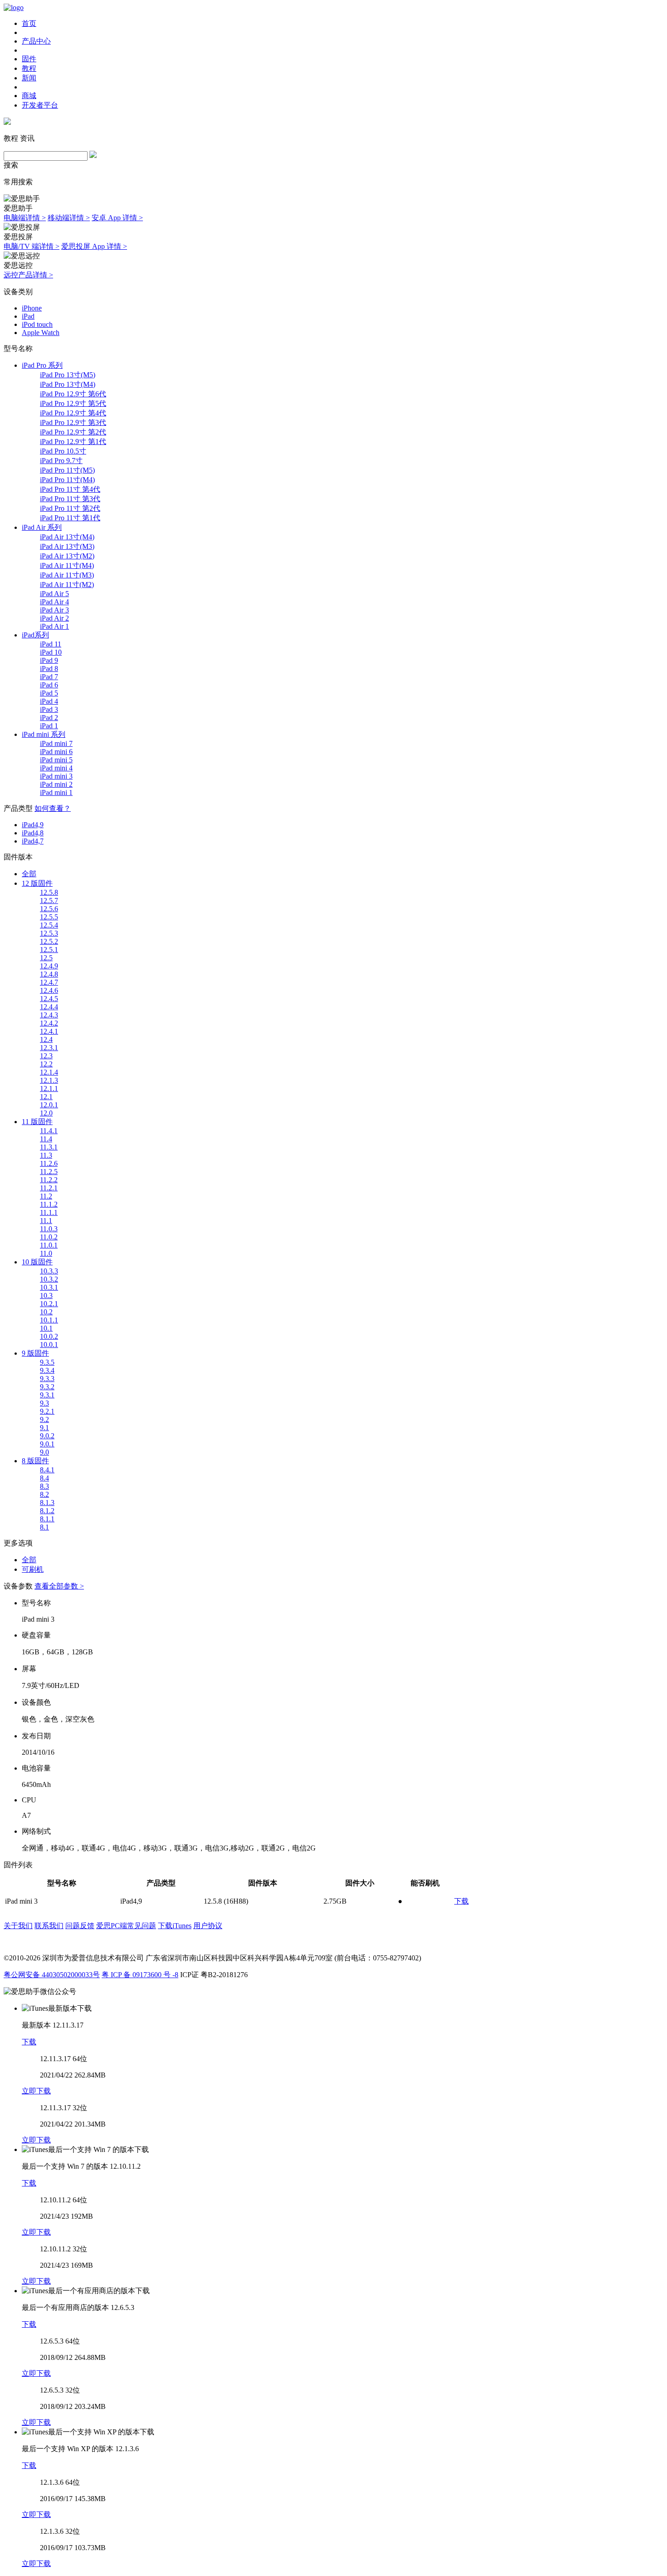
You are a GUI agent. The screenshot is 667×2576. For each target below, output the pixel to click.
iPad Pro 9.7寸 (61, 461)
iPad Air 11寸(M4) (67, 565)
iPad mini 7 (56, 743)
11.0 (46, 1253)
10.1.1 (49, 1320)
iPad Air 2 (54, 618)
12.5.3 (49, 933)
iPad (28, 316)
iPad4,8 (33, 833)
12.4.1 (49, 1031)
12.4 (46, 1039)
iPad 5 (49, 693)
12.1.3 (49, 1080)
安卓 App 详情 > (117, 218)
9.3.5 (47, 1362)
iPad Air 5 (54, 594)
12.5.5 (49, 917)
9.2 (44, 1419)
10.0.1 (49, 1345)
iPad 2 (49, 718)
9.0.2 (47, 1436)
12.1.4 (49, 1072)
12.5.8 (49, 892)
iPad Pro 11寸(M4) (67, 480)
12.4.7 (49, 982)
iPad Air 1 (54, 626)
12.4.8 (49, 974)
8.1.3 (47, 1503)
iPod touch (37, 324)
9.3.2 (47, 1387)
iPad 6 (49, 685)
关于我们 (18, 1926)
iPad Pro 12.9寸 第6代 (73, 394)
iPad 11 (51, 644)
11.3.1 (49, 1147)
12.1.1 (49, 1088)
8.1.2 (47, 1511)
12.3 (46, 1056)
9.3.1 (47, 1395)
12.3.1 (49, 1048)
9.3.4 (47, 1370)
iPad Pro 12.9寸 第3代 (73, 422)
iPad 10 (51, 652)
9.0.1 (47, 1444)
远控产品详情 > (28, 275)
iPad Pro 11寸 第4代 (70, 489)
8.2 (44, 1494)
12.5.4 (49, 925)
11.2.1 (49, 1188)
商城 (29, 96)
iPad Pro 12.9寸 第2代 (73, 432)
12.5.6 (49, 909)
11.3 (46, 1155)
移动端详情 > (69, 218)
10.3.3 (49, 1271)
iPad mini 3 (56, 776)
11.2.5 (49, 1172)
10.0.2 (49, 1336)
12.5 (46, 958)
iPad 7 (49, 677)
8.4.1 (47, 1470)
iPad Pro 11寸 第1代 (70, 518)
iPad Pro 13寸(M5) (68, 375)
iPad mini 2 (56, 784)
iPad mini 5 (56, 760)
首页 (29, 23)
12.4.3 (49, 1015)
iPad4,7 (33, 841)
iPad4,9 (33, 825)
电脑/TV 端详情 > (32, 246)
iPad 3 (49, 709)
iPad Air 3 (54, 610)
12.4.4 (49, 1007)
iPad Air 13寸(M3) (67, 546)
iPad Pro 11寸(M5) (67, 470)
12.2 (46, 1064)
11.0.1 (49, 1245)
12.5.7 (49, 901)
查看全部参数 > (59, 1586)
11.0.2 (49, 1237)
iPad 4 (49, 701)
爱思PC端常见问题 (126, 1926)
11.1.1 (49, 1212)
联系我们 (49, 1926)
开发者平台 (40, 105)
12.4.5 (49, 999)
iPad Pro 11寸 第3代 (70, 499)
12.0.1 (49, 1105)
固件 (29, 59)
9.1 (44, 1428)
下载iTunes (175, 1926)
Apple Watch (41, 333)
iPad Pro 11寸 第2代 (70, 508)
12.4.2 (49, 1023)
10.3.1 (49, 1287)
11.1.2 (49, 1204)
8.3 (44, 1486)
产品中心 (36, 41)
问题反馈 (80, 1926)
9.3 (44, 1403)
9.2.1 (47, 1411)
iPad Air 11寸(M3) (67, 575)
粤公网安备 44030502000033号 (52, 1975)
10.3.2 (49, 1279)
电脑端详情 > (25, 218)
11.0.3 (49, 1229)
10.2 (46, 1312)
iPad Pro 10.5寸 (63, 451)
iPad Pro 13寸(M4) (68, 384)
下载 (461, 1901)
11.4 (46, 1139)
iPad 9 (49, 660)
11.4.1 (49, 1131)
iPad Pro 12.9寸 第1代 (73, 442)
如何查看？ (53, 808)
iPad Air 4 (54, 602)
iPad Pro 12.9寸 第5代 (73, 403)
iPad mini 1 (56, 792)
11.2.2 (49, 1180)
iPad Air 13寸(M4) (67, 537)
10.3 (46, 1295)
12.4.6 (49, 990)
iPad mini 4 (56, 768)
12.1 (46, 1097)
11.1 (46, 1221)
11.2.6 (49, 1163)
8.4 (44, 1478)
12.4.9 (49, 966)
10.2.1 (49, 1304)
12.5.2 (49, 941)
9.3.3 (47, 1379)
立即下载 (36, 2091)
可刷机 (33, 1569)
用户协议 (208, 1926)
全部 (29, 874)
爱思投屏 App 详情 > (94, 246)
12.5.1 (49, 950)
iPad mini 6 (56, 752)
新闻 (29, 78)
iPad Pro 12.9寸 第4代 (73, 413)
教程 (29, 68)
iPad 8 (49, 669)
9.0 (44, 1452)
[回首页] (14, 7)
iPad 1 (49, 726)
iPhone (32, 308)
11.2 (46, 1196)
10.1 (46, 1328)
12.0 (46, 1113)
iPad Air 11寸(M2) (67, 585)
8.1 (44, 1527)
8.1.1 (47, 1519)
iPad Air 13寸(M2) (67, 556)
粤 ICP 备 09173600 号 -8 (140, 1975)
